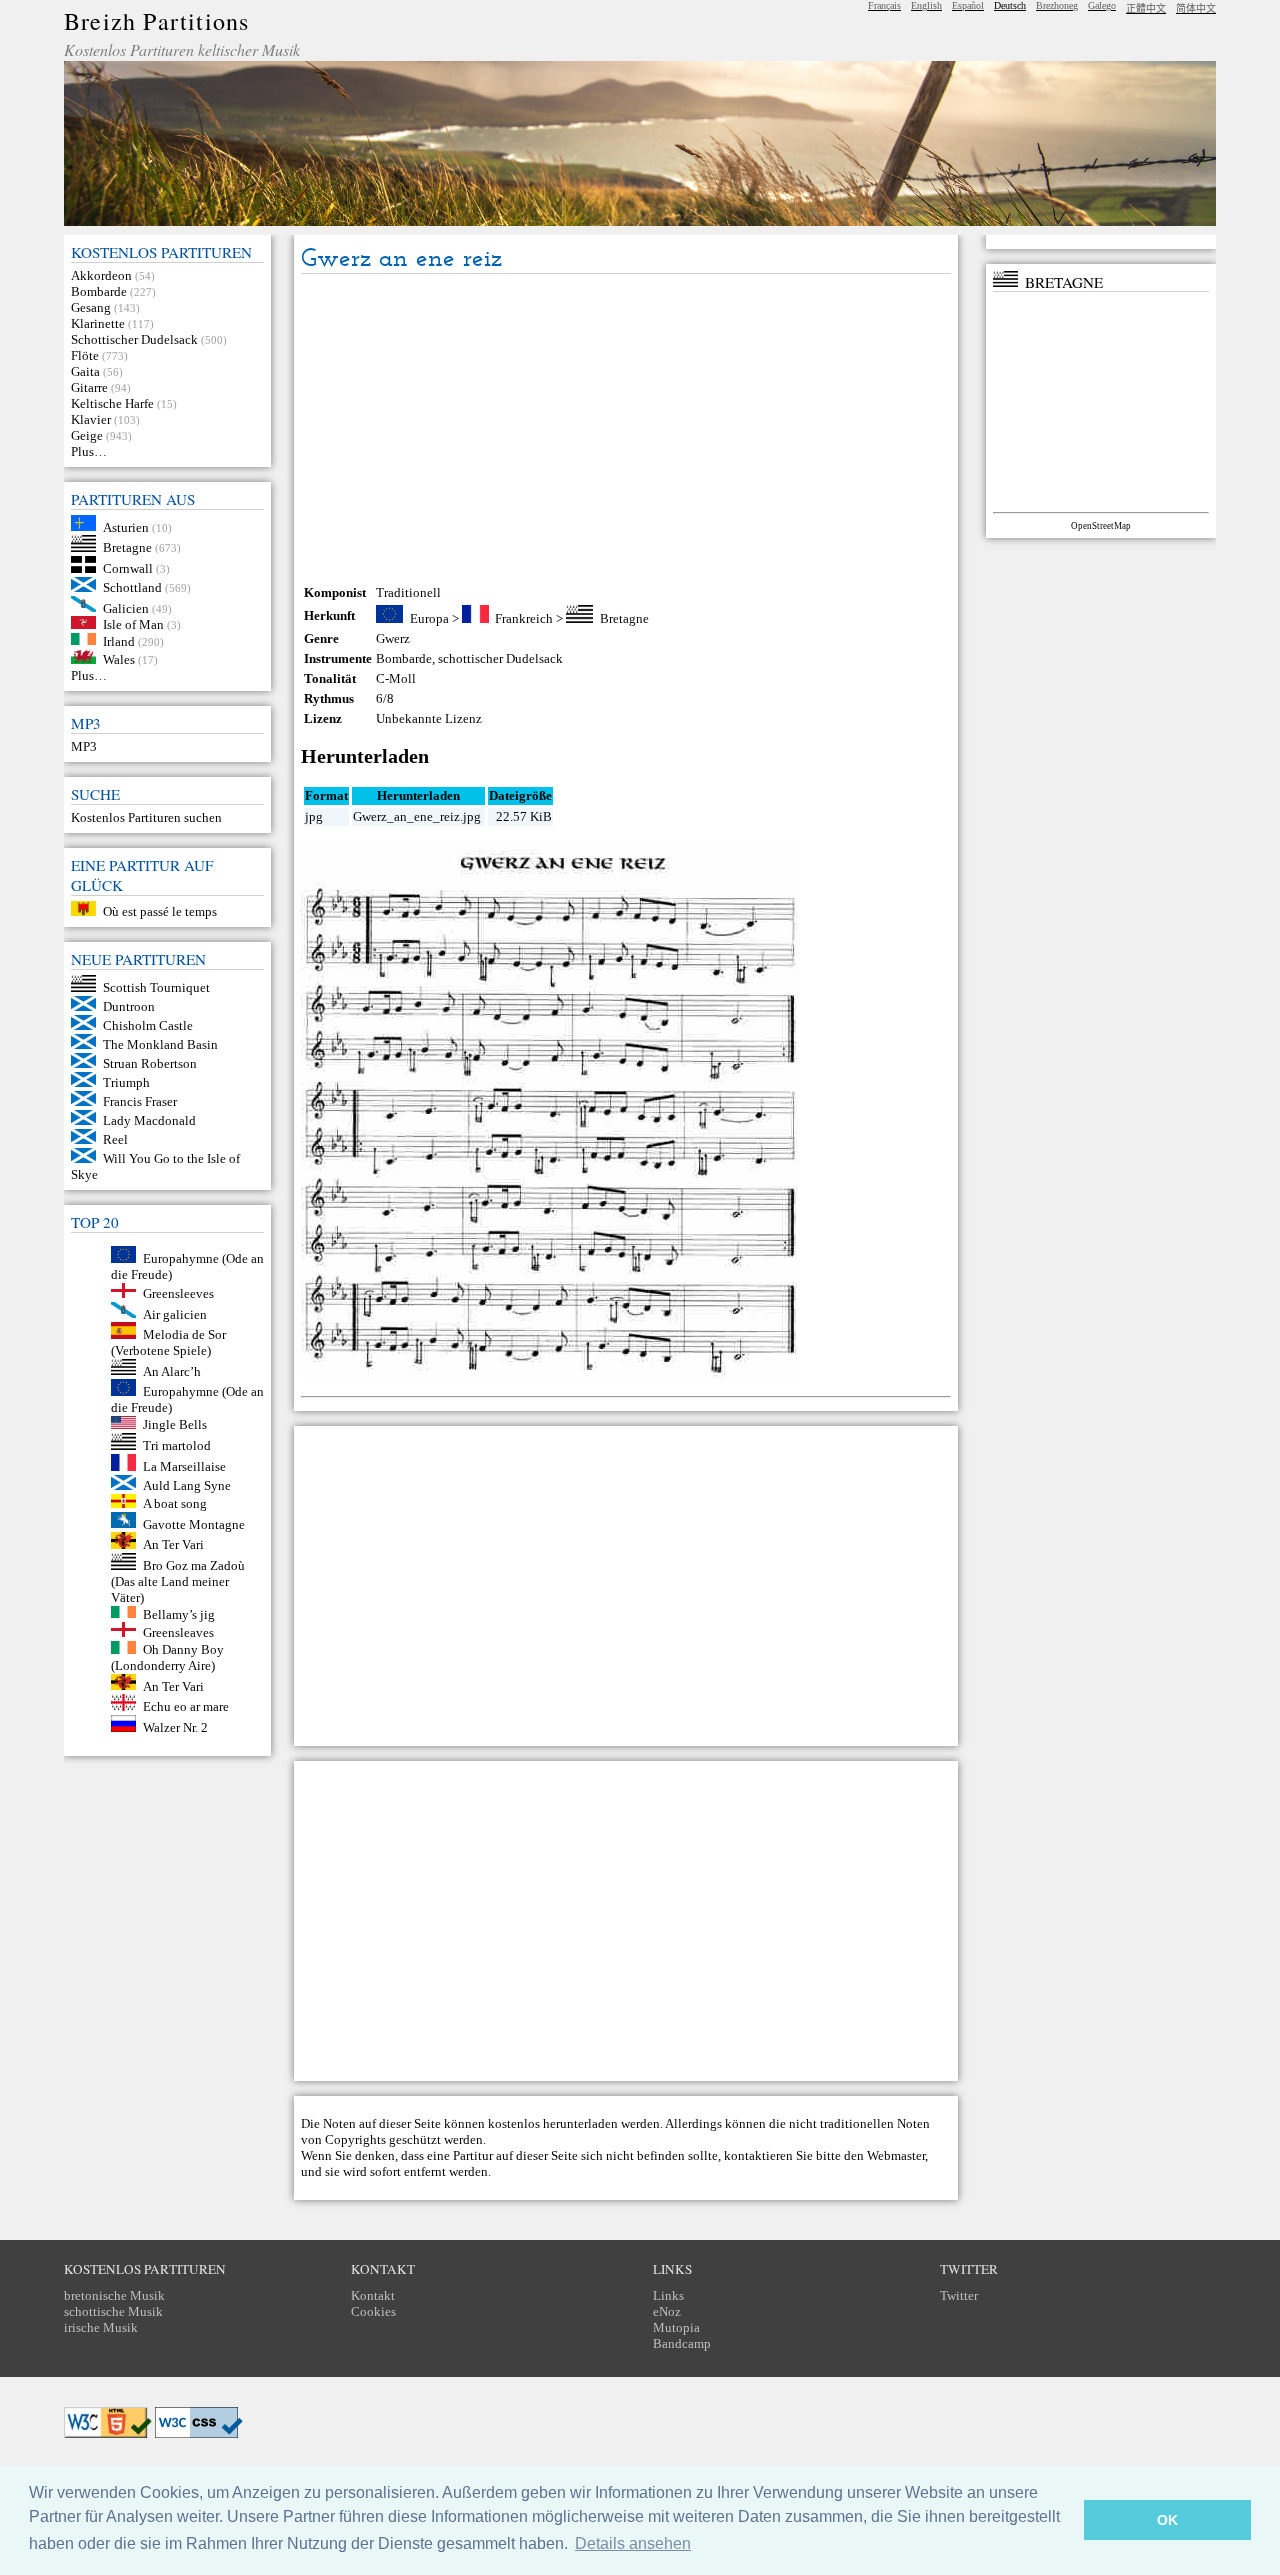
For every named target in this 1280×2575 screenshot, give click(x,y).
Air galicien (175, 1313)
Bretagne (127, 547)
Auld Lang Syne (187, 1485)
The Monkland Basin (160, 1044)
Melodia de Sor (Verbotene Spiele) (168, 1342)
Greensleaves (178, 1632)
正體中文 (1146, 8)
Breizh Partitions (156, 21)
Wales (119, 659)
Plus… (89, 451)
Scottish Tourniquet (156, 987)
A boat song (175, 1503)
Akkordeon (101, 275)
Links (668, 2295)
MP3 (84, 746)
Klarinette (98, 323)
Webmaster (896, 2155)
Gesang (91, 307)
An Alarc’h (172, 1370)
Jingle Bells (175, 1424)
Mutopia (676, 2327)
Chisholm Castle (148, 1025)
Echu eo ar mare (186, 1706)
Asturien (126, 526)
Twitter (959, 2295)
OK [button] (1167, 2520)
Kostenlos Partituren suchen (146, 817)
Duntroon (129, 1006)
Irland (119, 640)
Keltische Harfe (112, 403)
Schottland (132, 587)
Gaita (85, 371)
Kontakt (373, 2295)
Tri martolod (177, 1445)
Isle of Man (133, 624)
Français (884, 5)
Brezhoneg (1057, 5)
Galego (1102, 5)
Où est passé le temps (160, 911)
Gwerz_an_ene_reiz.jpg (417, 816)
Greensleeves (178, 1293)
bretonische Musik (114, 2295)
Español (968, 5)
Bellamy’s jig (179, 1613)
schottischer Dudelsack (500, 658)
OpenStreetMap (1101, 526)
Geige (87, 435)
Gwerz (393, 638)
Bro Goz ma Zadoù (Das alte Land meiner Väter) (178, 1581)
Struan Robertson (150, 1063)
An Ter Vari (173, 1544)
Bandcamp (682, 2343)
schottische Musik (113, 2311)
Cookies (373, 2311)
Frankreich (524, 618)
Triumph (126, 1082)
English (926, 5)
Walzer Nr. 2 (175, 1727)
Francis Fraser (140, 1101)
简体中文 (1196, 8)
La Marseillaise (184, 1466)
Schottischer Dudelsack (134, 339)
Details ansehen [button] (633, 2543)
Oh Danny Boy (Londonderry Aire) (167, 1657)
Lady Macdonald (149, 1120)
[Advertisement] (626, 429)
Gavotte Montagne (194, 1523)
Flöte (85, 355)
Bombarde (99, 291)
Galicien (126, 607)
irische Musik (101, 2327)
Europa (429, 618)
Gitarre (89, 387)
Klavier (91, 419)
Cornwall (128, 568)
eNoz (667, 2311)
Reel (115, 1139)
